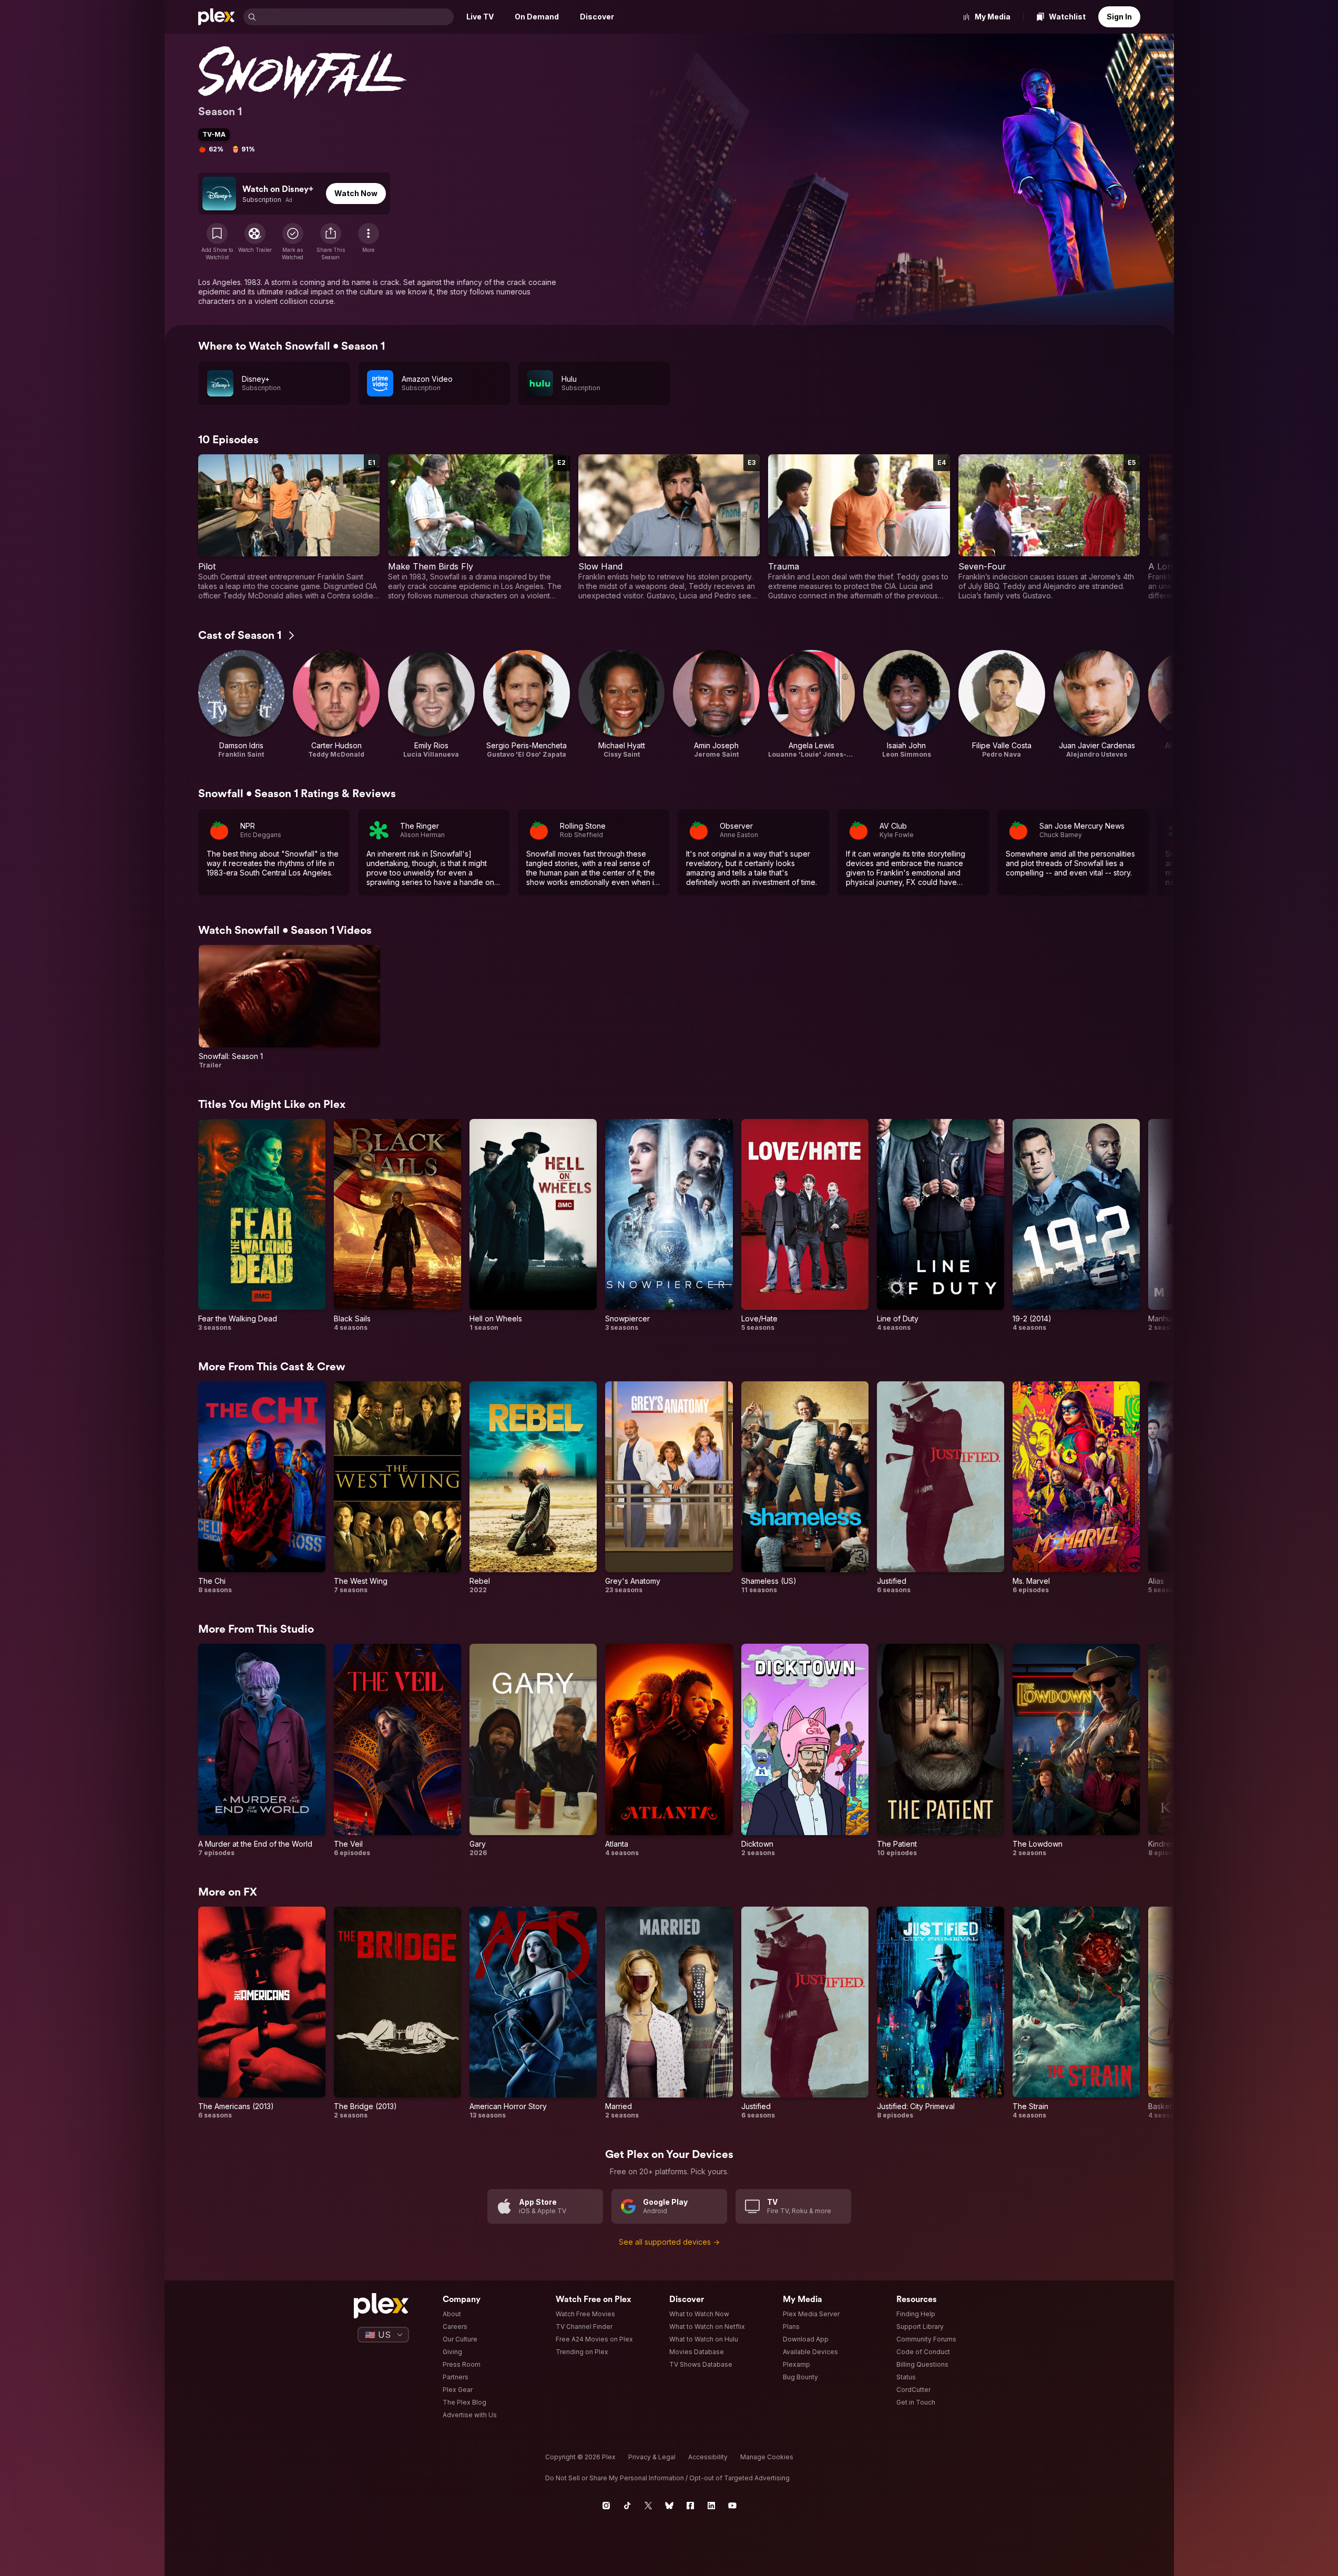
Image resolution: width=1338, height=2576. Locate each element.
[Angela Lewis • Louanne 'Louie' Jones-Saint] (811, 704)
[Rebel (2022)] (533, 1488)
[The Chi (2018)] (262, 1488)
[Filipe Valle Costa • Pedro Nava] (1002, 704)
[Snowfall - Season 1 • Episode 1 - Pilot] (289, 527)
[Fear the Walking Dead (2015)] (262, 1225)
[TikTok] (627, 2506)
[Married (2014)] (669, 2013)
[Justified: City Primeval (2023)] (941, 2013)
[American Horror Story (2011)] (533, 2013)
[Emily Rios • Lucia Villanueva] (431, 704)
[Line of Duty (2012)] (941, 1225)
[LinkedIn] (711, 2506)
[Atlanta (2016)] (669, 1750)
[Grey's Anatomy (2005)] (669, 1488)
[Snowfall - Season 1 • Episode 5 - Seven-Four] (1049, 527)
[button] (331, 242)
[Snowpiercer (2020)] (669, 1225)
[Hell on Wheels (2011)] (533, 1225)
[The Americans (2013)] (262, 2013)
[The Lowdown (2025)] (1076, 1750)
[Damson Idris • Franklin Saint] (242, 704)
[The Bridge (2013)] (397, 2013)
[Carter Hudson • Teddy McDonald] (336, 704)
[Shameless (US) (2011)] (805, 1488)
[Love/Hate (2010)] (805, 1225)
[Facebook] (690, 2506)
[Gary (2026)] (533, 1750)
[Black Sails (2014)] (397, 1225)
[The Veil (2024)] (397, 1750)
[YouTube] (732, 2506)
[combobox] (356, 17)
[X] (648, 2506)
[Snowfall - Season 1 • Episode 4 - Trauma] (859, 527)
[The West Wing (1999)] (397, 1488)
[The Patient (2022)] (941, 1750)
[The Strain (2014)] (1076, 2013)
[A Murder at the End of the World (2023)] (262, 1750)
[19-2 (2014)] (1076, 1225)
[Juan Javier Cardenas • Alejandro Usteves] (1097, 704)
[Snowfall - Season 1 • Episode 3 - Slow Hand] (669, 527)
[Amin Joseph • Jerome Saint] (716, 704)
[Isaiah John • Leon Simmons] (907, 704)
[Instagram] (606, 2506)
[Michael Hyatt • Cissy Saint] (622, 704)
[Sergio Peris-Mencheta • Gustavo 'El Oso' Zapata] (527, 704)
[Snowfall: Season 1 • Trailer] (290, 1007)
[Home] (217, 17)
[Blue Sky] (669, 2506)
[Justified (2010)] (941, 1488)
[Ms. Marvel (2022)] (1076, 1488)
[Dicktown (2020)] (805, 1750)
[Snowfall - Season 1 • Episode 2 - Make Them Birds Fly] (479, 527)
